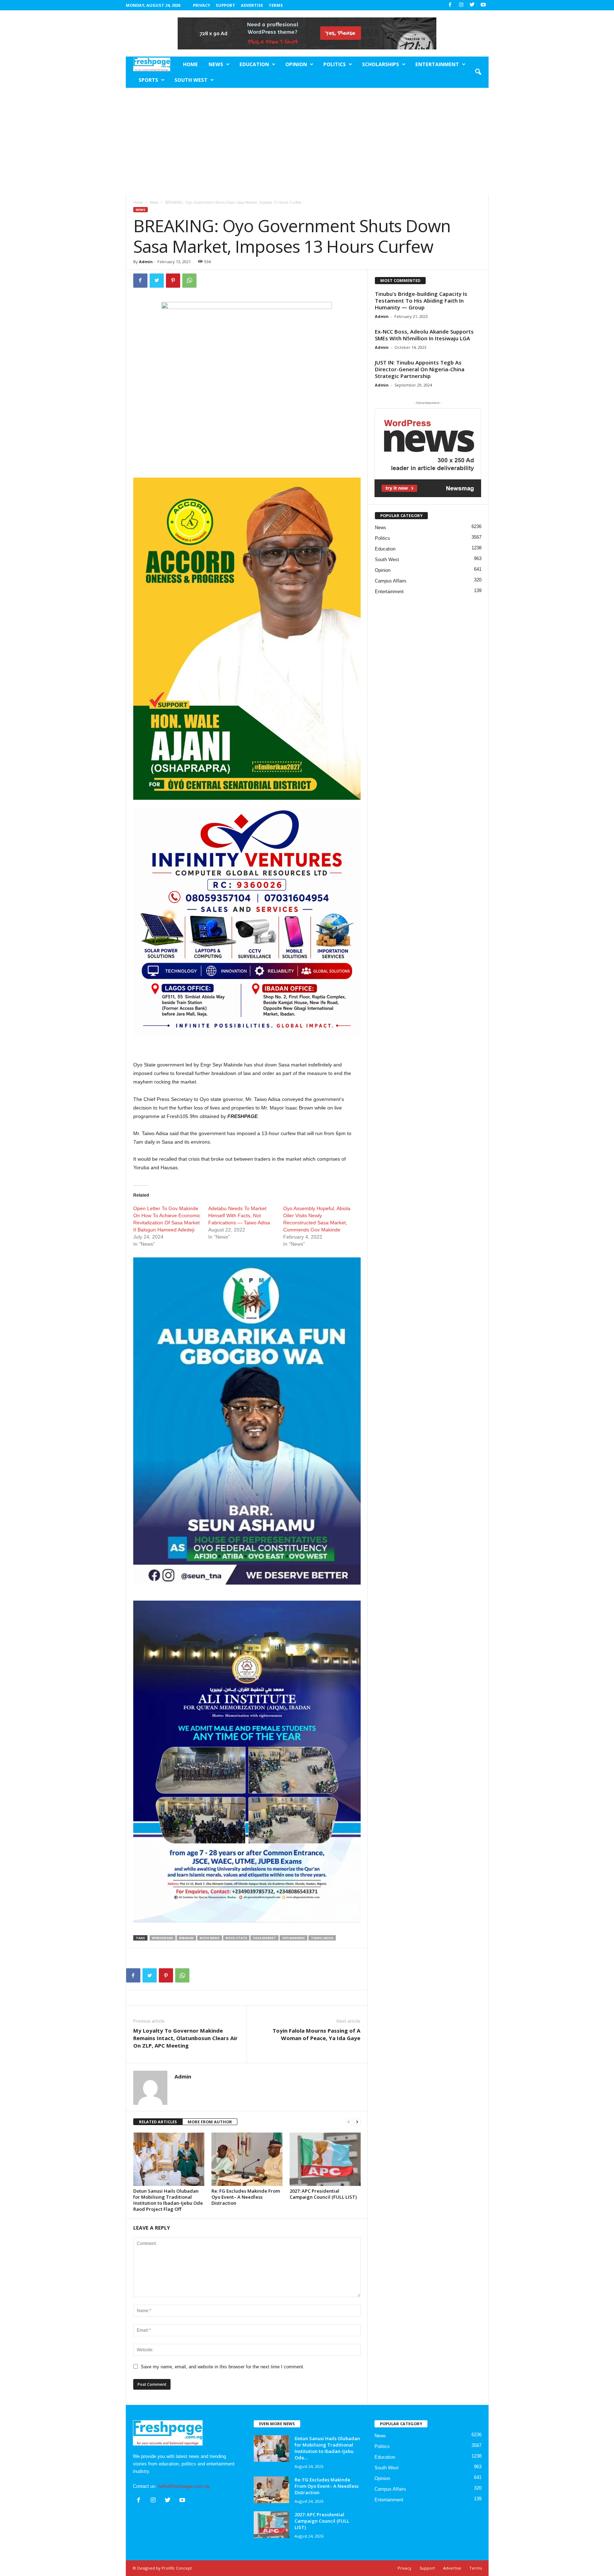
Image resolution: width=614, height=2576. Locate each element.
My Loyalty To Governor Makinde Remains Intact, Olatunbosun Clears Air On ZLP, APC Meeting (185, 2038)
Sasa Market (265, 1938)
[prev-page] (349, 2122)
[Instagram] (461, 5)
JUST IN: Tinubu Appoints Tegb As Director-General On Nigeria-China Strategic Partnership (420, 369)
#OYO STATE (236, 1938)
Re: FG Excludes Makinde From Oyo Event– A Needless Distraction (246, 2197)
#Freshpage (163, 1938)
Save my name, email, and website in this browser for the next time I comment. (223, 2367)
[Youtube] (483, 5)
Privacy (201, 5)
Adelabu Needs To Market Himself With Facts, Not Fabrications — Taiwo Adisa (239, 1215)
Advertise (252, 5)
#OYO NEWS (210, 1938)
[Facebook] (450, 5)
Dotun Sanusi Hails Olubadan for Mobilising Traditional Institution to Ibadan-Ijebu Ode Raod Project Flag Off (168, 2200)
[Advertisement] (307, 141)
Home (190, 64)
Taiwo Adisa (322, 1938)
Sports (148, 80)
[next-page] (357, 2122)
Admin (146, 262)
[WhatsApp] (189, 281)
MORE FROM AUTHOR (210, 2122)
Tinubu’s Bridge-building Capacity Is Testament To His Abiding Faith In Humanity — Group (421, 300)
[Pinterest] (173, 281)
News (216, 64)
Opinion (296, 64)
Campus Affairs (391, 581)
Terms (276, 5)
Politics (335, 64)
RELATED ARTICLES (158, 2122)
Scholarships (381, 64)
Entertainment (437, 64)
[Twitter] (472, 5)
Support (225, 5)
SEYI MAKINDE (293, 1938)
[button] (478, 72)
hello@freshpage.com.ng (184, 2486)
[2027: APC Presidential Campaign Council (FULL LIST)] (325, 2159)
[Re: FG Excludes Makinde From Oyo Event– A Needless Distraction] (247, 2159)
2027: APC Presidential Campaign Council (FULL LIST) (323, 2194)
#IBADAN (186, 1938)
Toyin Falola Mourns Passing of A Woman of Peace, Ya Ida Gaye (316, 2034)
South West (191, 80)
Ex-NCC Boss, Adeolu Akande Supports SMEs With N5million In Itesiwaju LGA (424, 335)
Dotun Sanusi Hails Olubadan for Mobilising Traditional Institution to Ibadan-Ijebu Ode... (327, 2448)
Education (254, 64)
